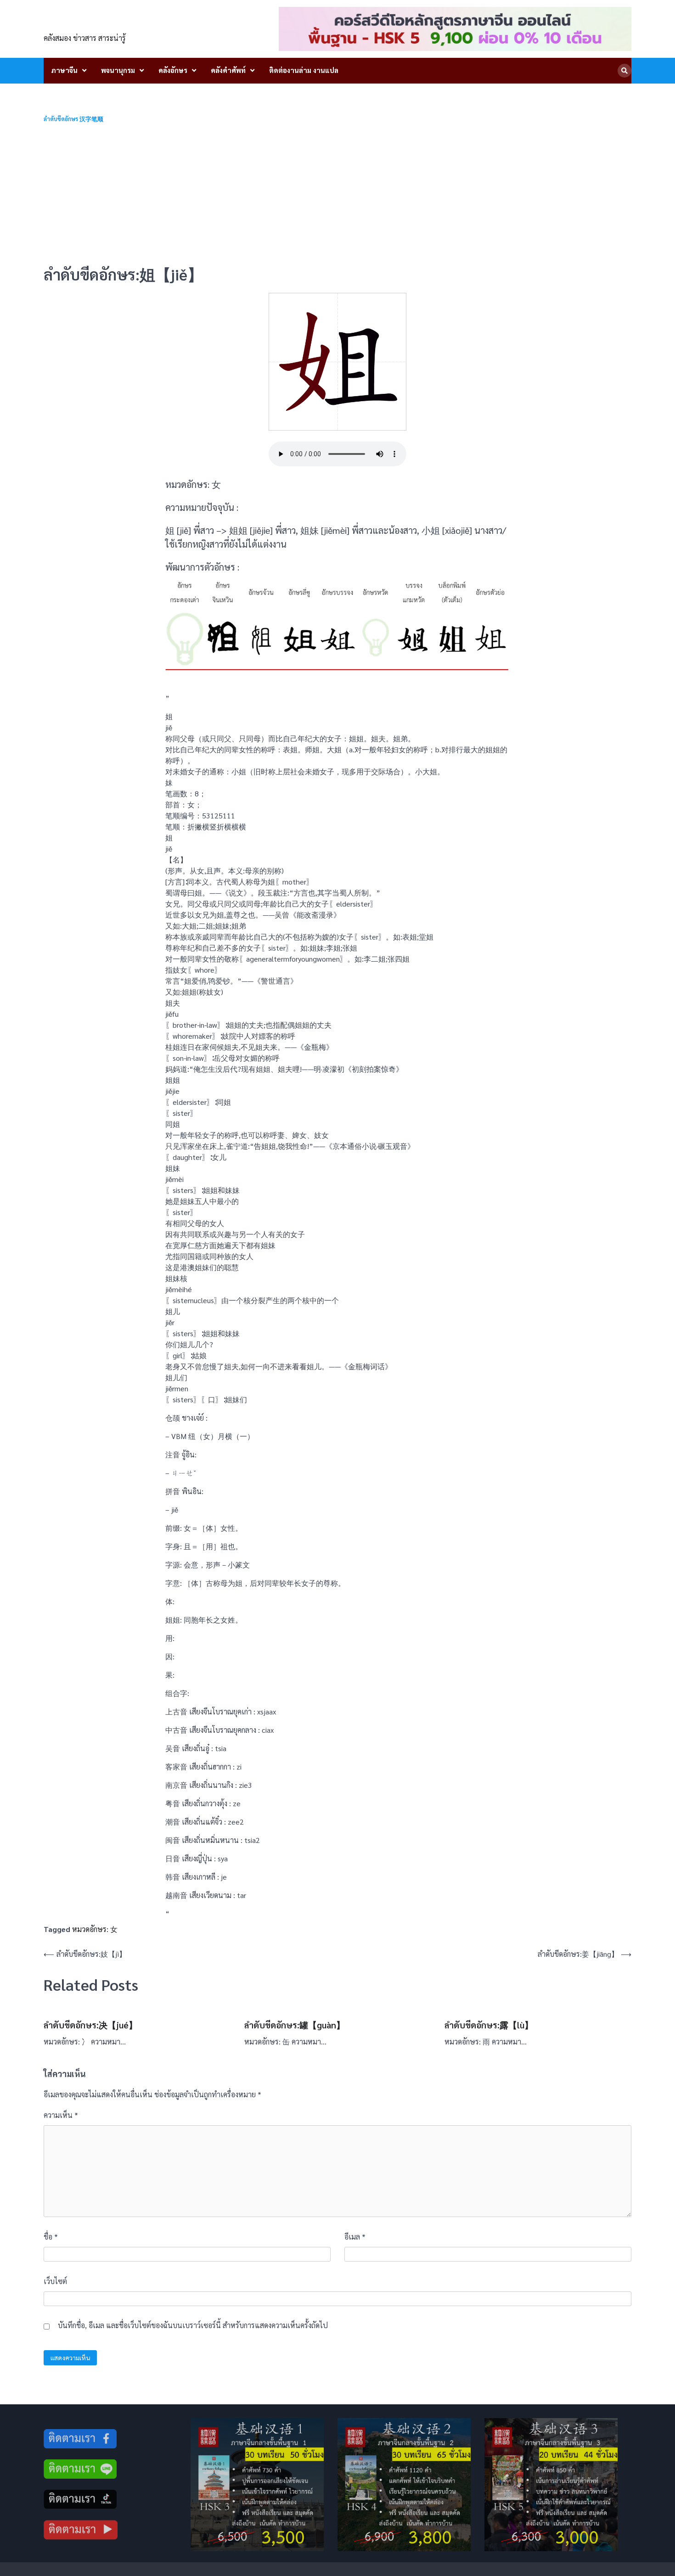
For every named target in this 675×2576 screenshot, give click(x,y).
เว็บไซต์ (55, 2281)
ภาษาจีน (64, 70)
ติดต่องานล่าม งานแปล (304, 70)
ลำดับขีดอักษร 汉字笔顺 (73, 119)
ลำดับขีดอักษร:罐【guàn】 (295, 2025)
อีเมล (355, 2237)
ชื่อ (51, 2237)
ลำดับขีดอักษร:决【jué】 (90, 2025)
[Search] (624, 71)
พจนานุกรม (118, 70)
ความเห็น (61, 2115)
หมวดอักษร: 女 (95, 1929)
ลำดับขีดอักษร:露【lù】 (489, 2025)
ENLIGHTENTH (95, 23)
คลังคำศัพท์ (228, 70)
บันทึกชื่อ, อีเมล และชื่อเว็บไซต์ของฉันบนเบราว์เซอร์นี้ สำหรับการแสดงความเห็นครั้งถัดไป (193, 2325)
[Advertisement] (337, 194)
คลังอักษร (173, 70)
